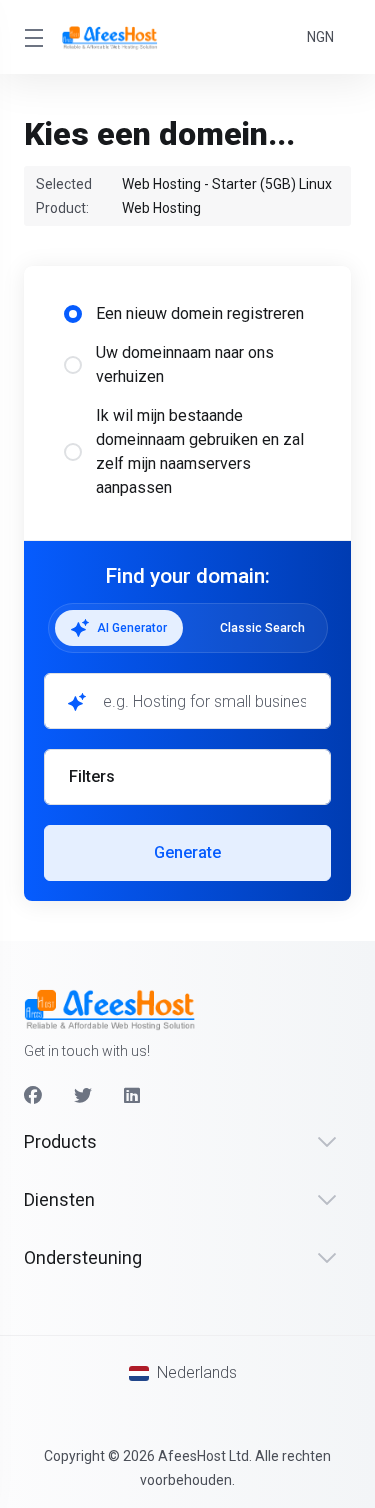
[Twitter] (83, 1096)
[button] (187, 777)
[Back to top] (188, 1411)
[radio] (73, 314)
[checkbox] (73, 894)
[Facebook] (33, 1096)
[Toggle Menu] (31, 37)
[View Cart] (278, 37)
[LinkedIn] (133, 1096)
